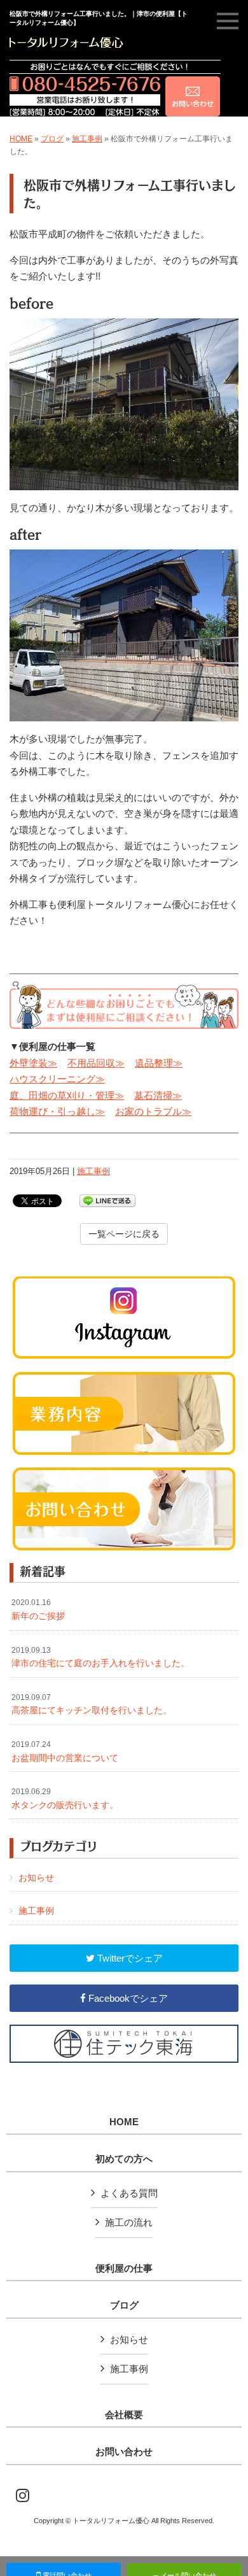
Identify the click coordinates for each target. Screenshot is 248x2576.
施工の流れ (129, 2222)
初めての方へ (124, 2159)
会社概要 (124, 2415)
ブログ (52, 139)
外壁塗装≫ (33, 1063)
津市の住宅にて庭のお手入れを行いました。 (100, 1657)
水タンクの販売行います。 (65, 1799)
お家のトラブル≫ (153, 1111)
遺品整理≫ (159, 1063)
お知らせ (36, 1878)
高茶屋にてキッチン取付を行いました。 (92, 1704)
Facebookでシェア (127, 1998)
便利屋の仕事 (124, 2268)
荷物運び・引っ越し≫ (57, 1111)
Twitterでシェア (129, 1958)
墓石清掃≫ (158, 1095)
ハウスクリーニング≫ (57, 1079)
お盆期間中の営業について (65, 1752)
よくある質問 (129, 2193)
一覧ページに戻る (124, 1234)
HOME (21, 139)
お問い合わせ (124, 2452)
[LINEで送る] (107, 1200)
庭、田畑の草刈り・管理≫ (67, 1095)
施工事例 (87, 139)
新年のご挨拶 (38, 1610)
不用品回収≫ (96, 1063)
